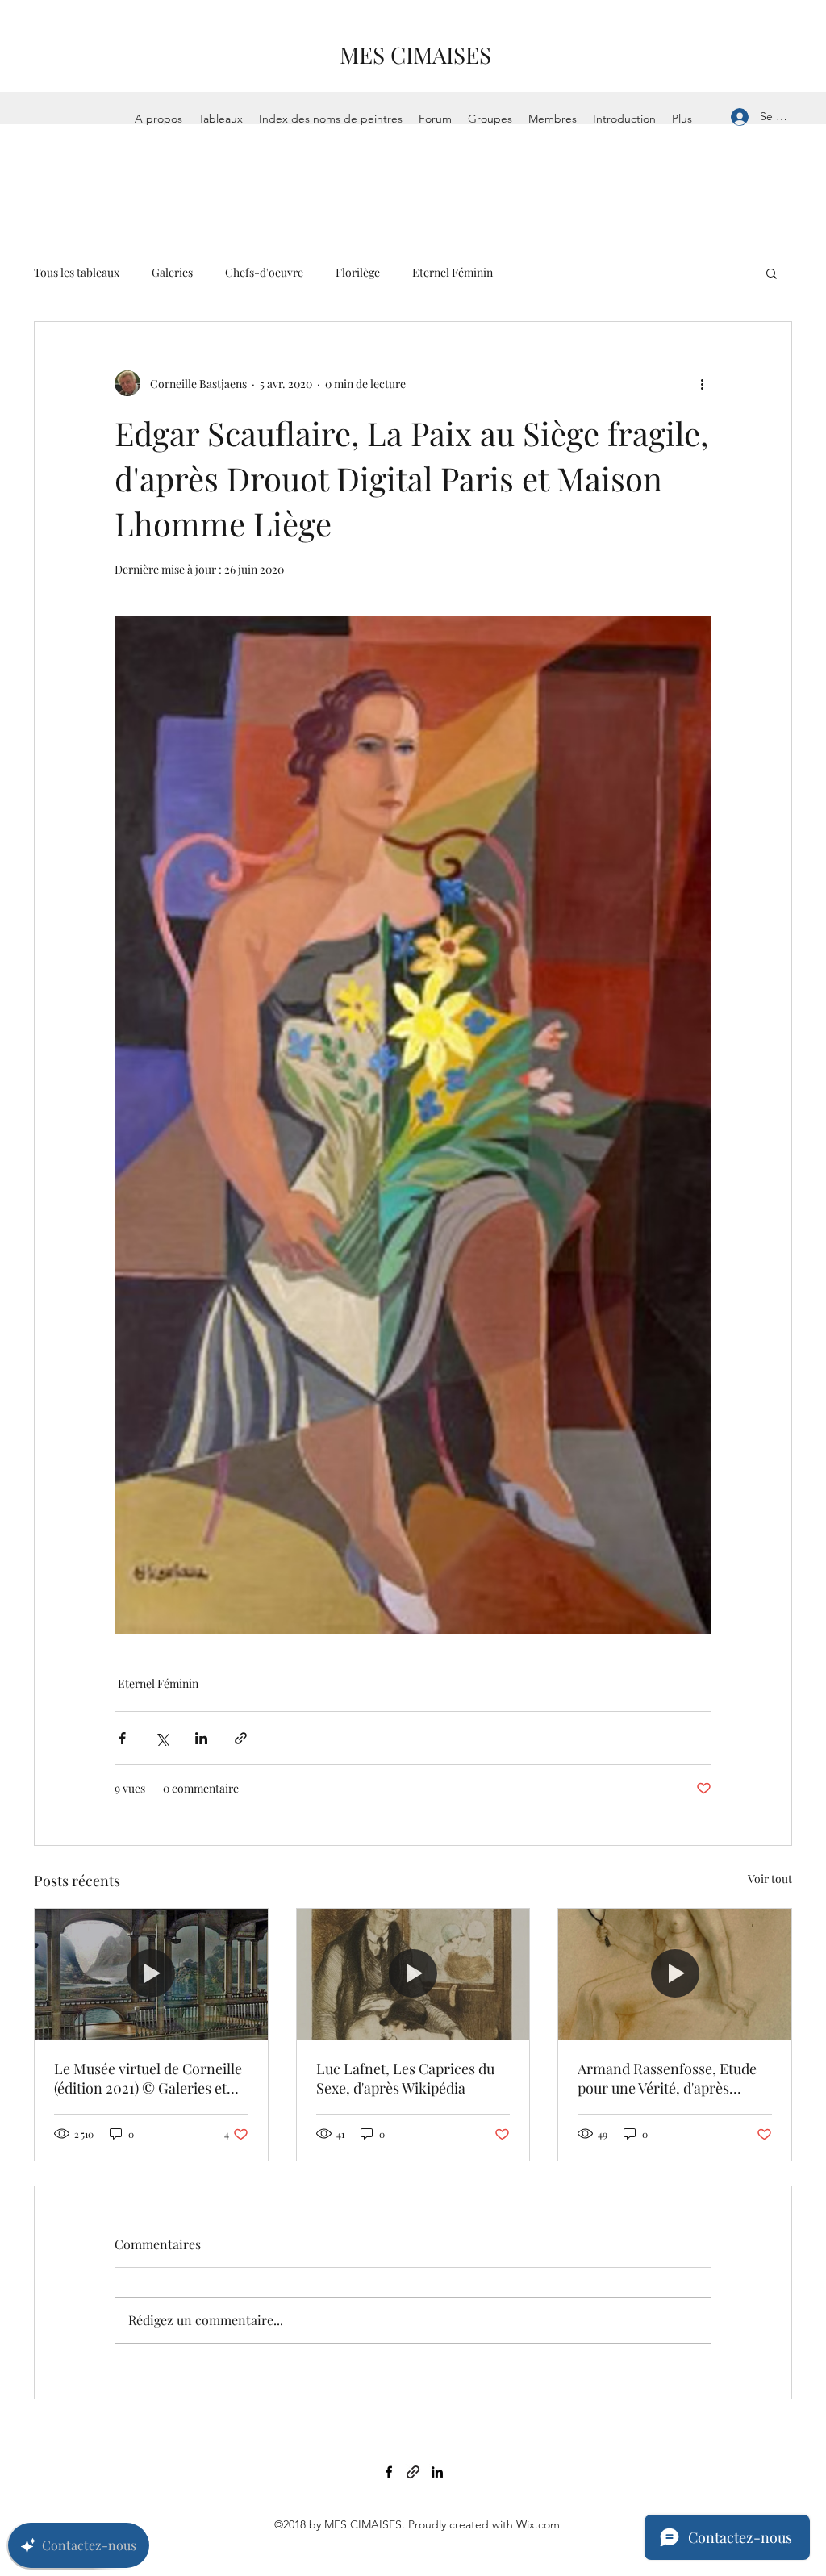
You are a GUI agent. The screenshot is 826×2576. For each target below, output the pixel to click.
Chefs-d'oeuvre (264, 272)
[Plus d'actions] (702, 383)
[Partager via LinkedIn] (201, 1738)
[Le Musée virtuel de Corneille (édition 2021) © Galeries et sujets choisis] (151, 1974)
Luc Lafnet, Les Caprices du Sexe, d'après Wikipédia (405, 2078)
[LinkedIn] (437, 2472)
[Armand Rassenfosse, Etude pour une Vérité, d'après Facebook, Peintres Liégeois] (675, 1974)
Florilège (358, 272)
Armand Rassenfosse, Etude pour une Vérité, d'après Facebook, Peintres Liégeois (668, 2078)
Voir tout (770, 1879)
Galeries (172, 272)
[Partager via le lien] (241, 1738)
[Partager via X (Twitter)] (162, 1738)
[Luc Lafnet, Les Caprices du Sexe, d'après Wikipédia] (413, 1974)
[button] (772, 273)
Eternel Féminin (453, 272)
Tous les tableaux (77, 272)
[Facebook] (389, 2472)
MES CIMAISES (415, 54)
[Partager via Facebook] (122, 1738)
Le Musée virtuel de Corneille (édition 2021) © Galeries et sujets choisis (148, 2078)
